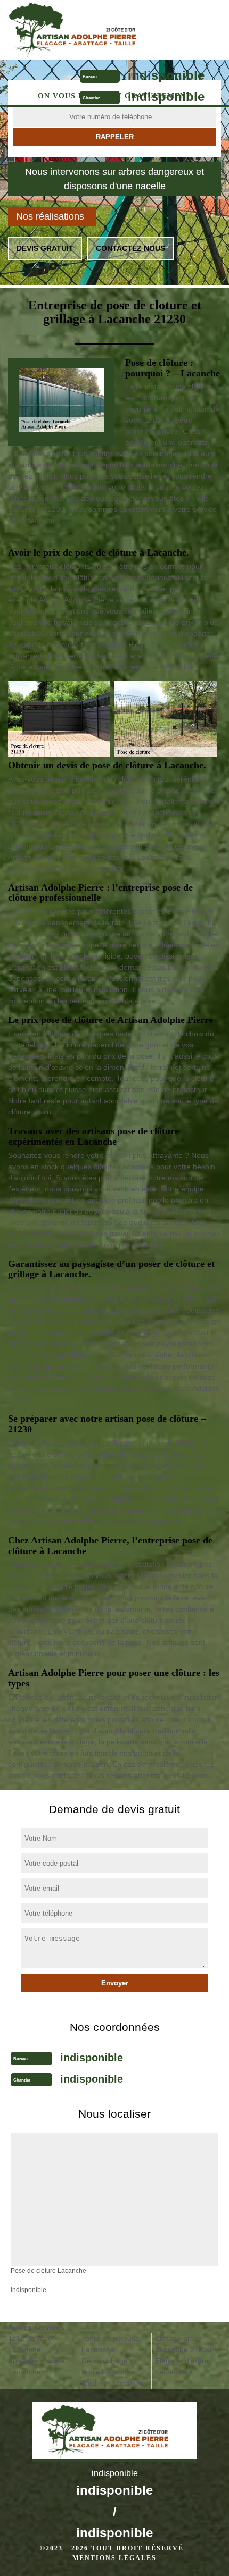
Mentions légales (114, 2558)
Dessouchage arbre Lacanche (108, 2366)
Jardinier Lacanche (114, 2383)
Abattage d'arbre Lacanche (36, 2366)
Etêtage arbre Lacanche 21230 (183, 2344)
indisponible (166, 75)
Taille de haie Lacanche (30, 2344)
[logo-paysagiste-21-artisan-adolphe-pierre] (88, 30)
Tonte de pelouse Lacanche (111, 2344)
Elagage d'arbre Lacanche (182, 2366)
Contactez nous (130, 248)
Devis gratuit (45, 248)
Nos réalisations (50, 216)
